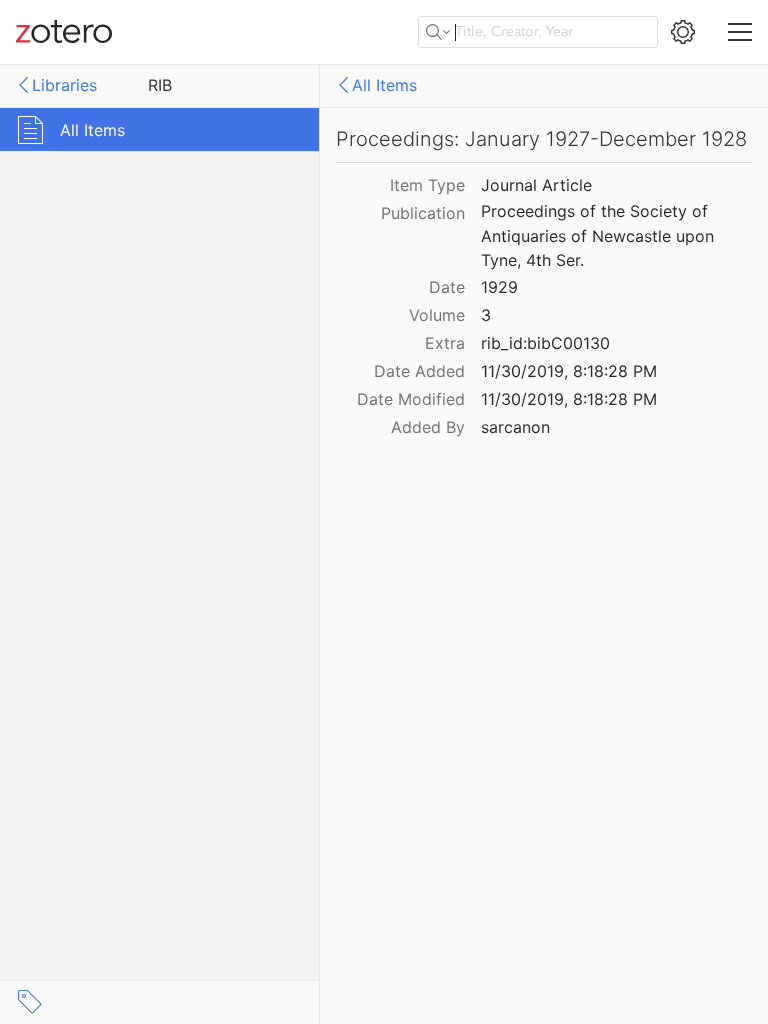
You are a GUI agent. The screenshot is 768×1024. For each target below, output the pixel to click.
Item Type (427, 185)
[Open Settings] (683, 32)
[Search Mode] (438, 32)
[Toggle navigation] (740, 32)
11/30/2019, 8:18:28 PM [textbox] (569, 371)
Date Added (419, 371)
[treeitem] (160, 129)
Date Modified (411, 399)
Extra (445, 343)
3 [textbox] (486, 315)
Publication (423, 213)
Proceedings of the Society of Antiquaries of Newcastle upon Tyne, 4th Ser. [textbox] (600, 235)
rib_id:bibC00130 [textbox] (545, 343)
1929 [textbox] (499, 287)
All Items (384, 85)
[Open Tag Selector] (30, 1002)
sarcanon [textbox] (515, 427)
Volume (437, 315)
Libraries (64, 85)
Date (447, 287)
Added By (428, 427)
